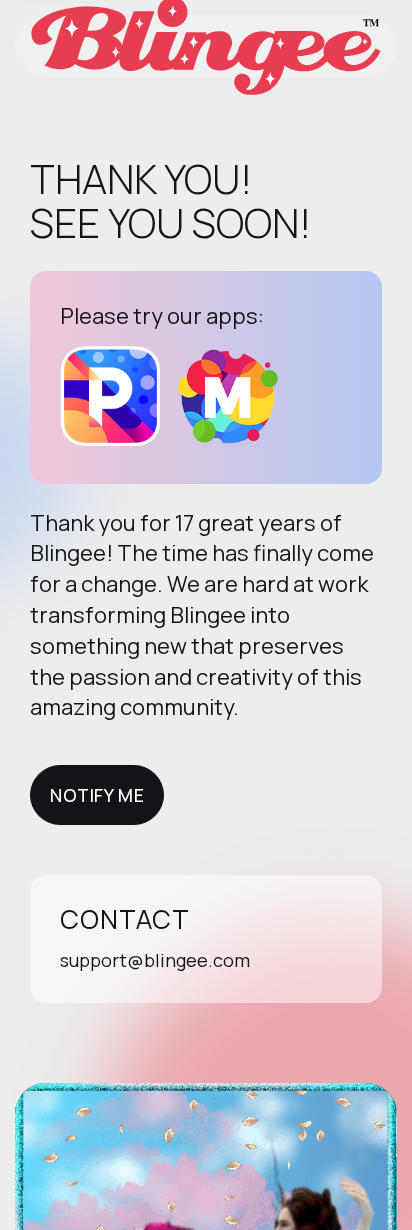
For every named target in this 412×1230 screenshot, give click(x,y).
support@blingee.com (155, 960)
